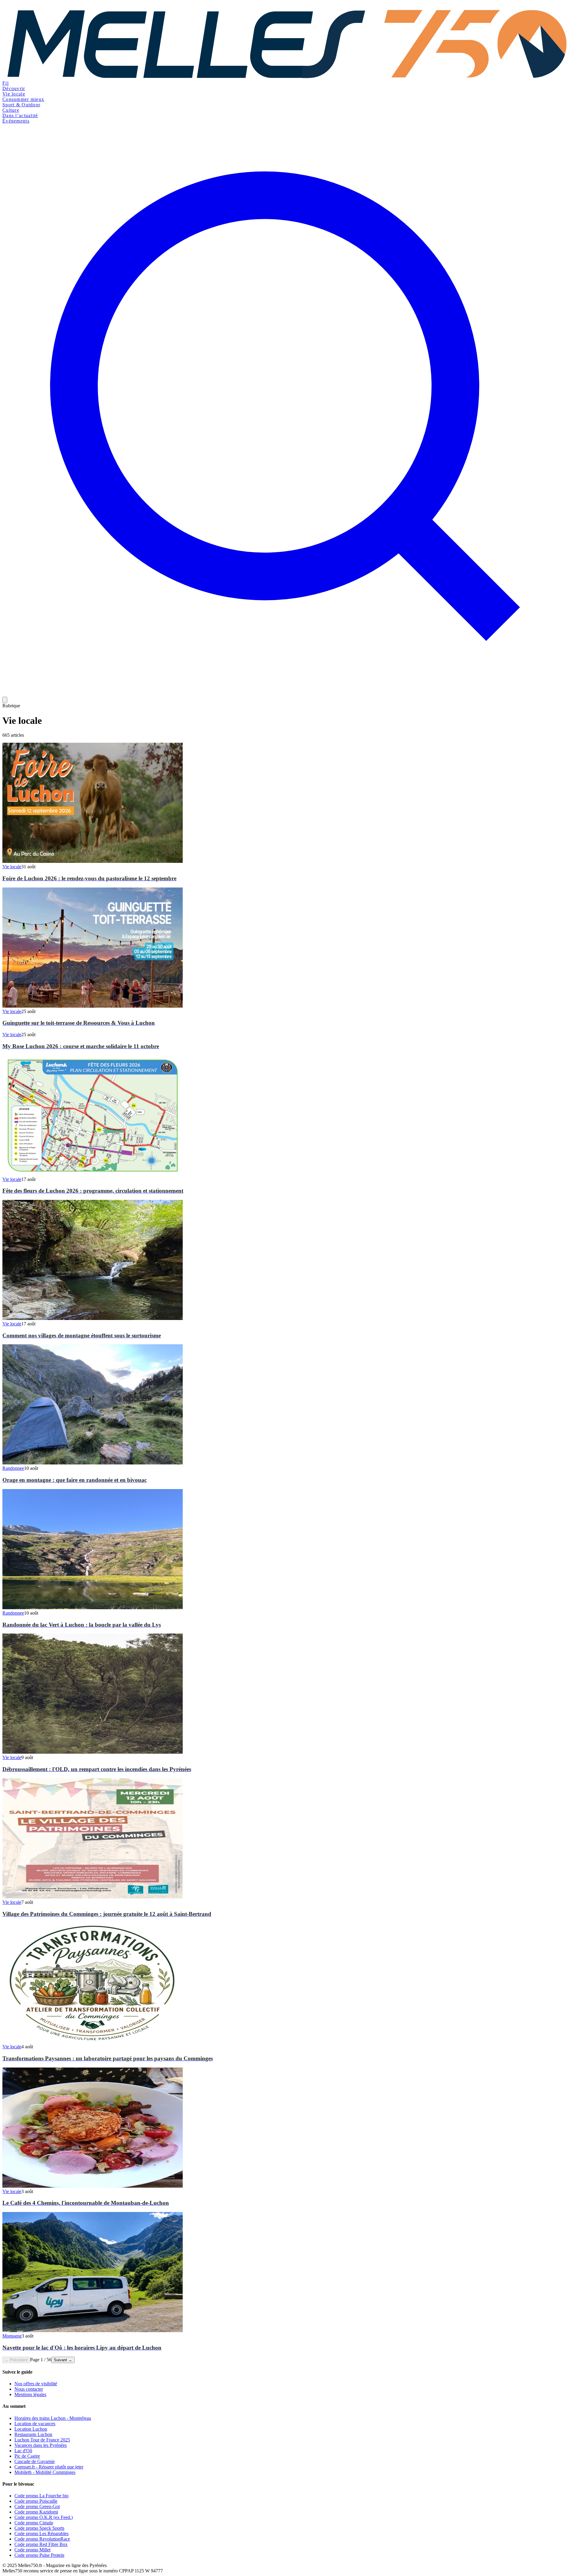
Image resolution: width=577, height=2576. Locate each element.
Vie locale (14, 94)
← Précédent (16, 2360)
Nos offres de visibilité (36, 2384)
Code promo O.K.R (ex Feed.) (44, 2517)
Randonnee (13, 1468)
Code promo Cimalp (34, 2523)
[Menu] (5, 700)
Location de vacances (35, 2424)
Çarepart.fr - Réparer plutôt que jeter (49, 2467)
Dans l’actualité (20, 115)
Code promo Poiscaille (36, 2501)
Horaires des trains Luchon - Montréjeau (53, 2418)
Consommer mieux (23, 99)
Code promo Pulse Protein (39, 2555)
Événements (16, 121)
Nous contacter (29, 2389)
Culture (11, 110)
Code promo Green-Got (37, 2506)
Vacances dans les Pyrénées (41, 2445)
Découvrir (14, 88)
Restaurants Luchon (33, 2434)
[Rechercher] (288, 694)
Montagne (12, 2336)
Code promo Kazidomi (36, 2512)
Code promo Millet (32, 2550)
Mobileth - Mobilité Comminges (45, 2472)
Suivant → (63, 2360)
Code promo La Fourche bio (41, 2496)
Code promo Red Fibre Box (41, 2544)
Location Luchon (31, 2429)
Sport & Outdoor (21, 105)
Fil (6, 83)
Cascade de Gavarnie (35, 2461)
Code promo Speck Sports (39, 2528)
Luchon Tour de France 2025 (42, 2440)
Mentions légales (30, 2394)
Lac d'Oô (23, 2451)
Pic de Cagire (27, 2456)
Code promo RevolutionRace (42, 2539)
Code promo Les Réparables (41, 2534)
